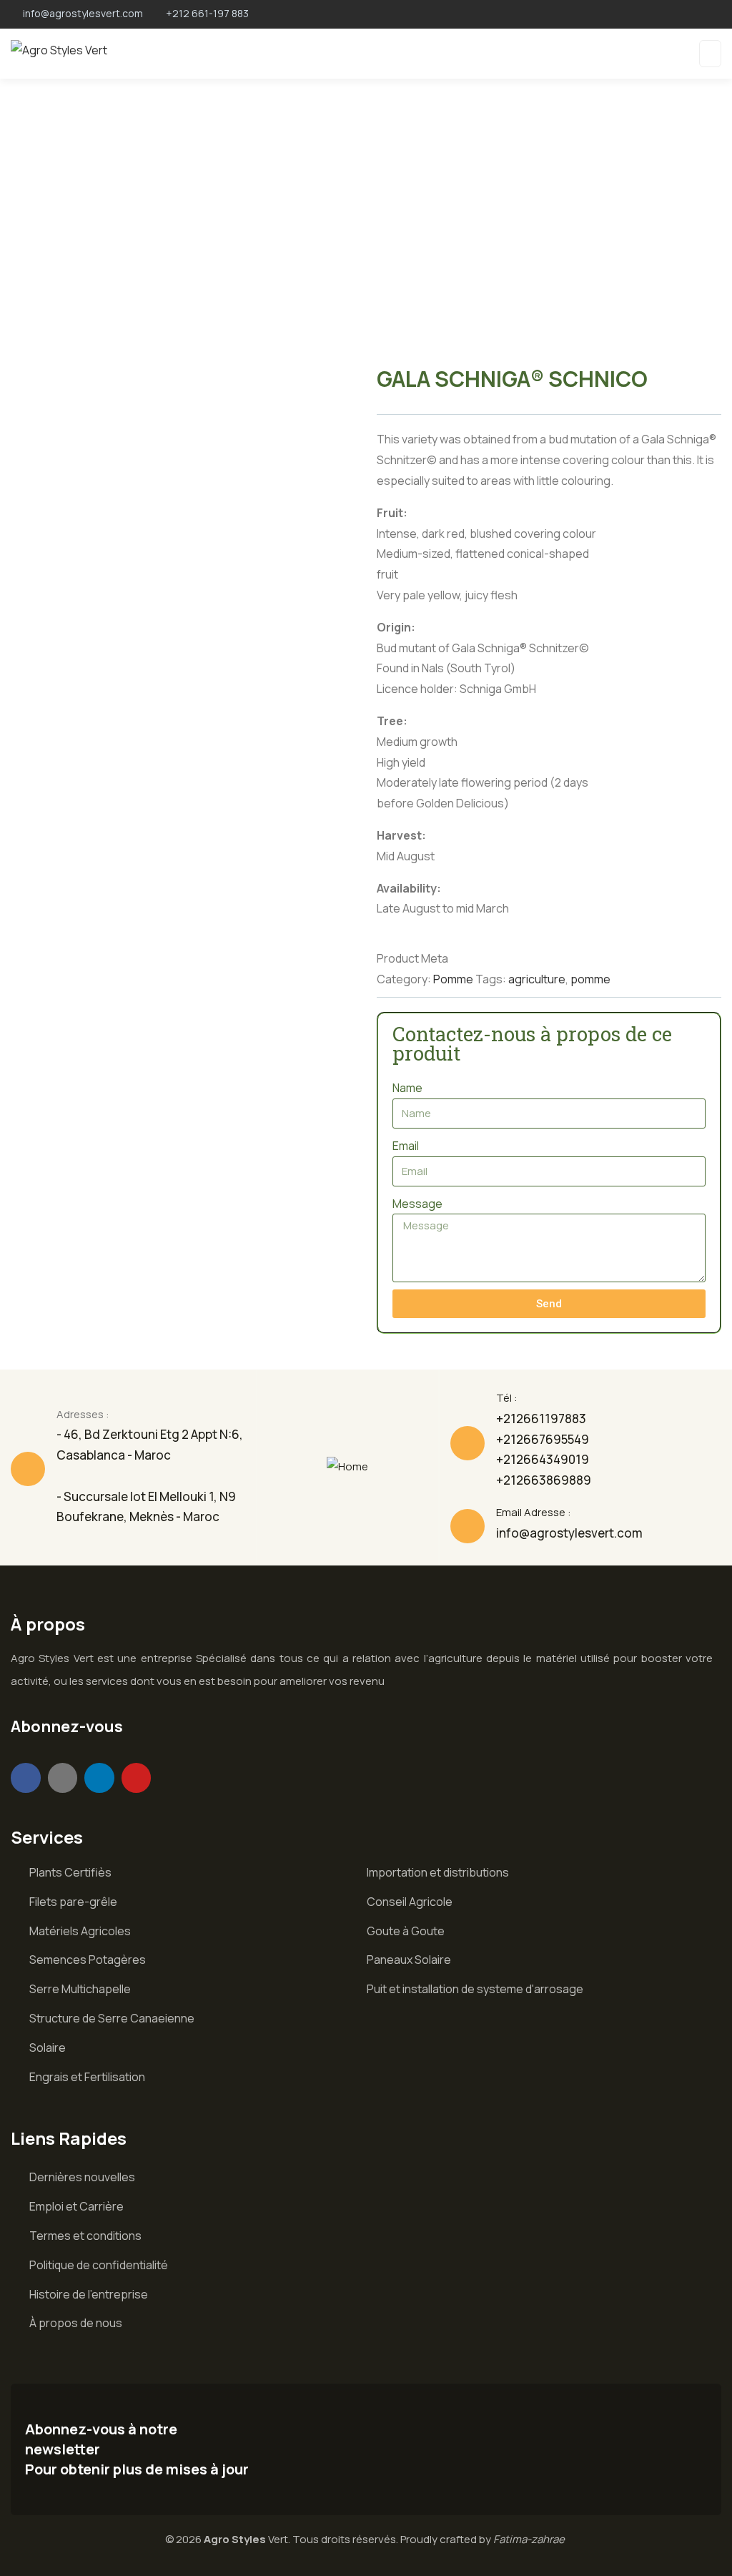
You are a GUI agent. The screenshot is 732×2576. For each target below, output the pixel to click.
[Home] (347, 1467)
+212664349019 (543, 1459)
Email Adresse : (534, 1512)
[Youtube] (137, 1778)
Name (407, 1088)
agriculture (537, 979)
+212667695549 (543, 1439)
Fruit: (392, 513)
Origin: (396, 627)
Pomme (453, 979)
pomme (590, 979)
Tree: (392, 721)
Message (417, 1204)
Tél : (507, 1398)
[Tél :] (468, 1443)
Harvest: (401, 835)
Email (406, 1146)
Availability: (409, 888)
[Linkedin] (99, 1778)
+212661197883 (541, 1419)
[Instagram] (63, 1778)
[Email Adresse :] (468, 1526)
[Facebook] (26, 1778)
